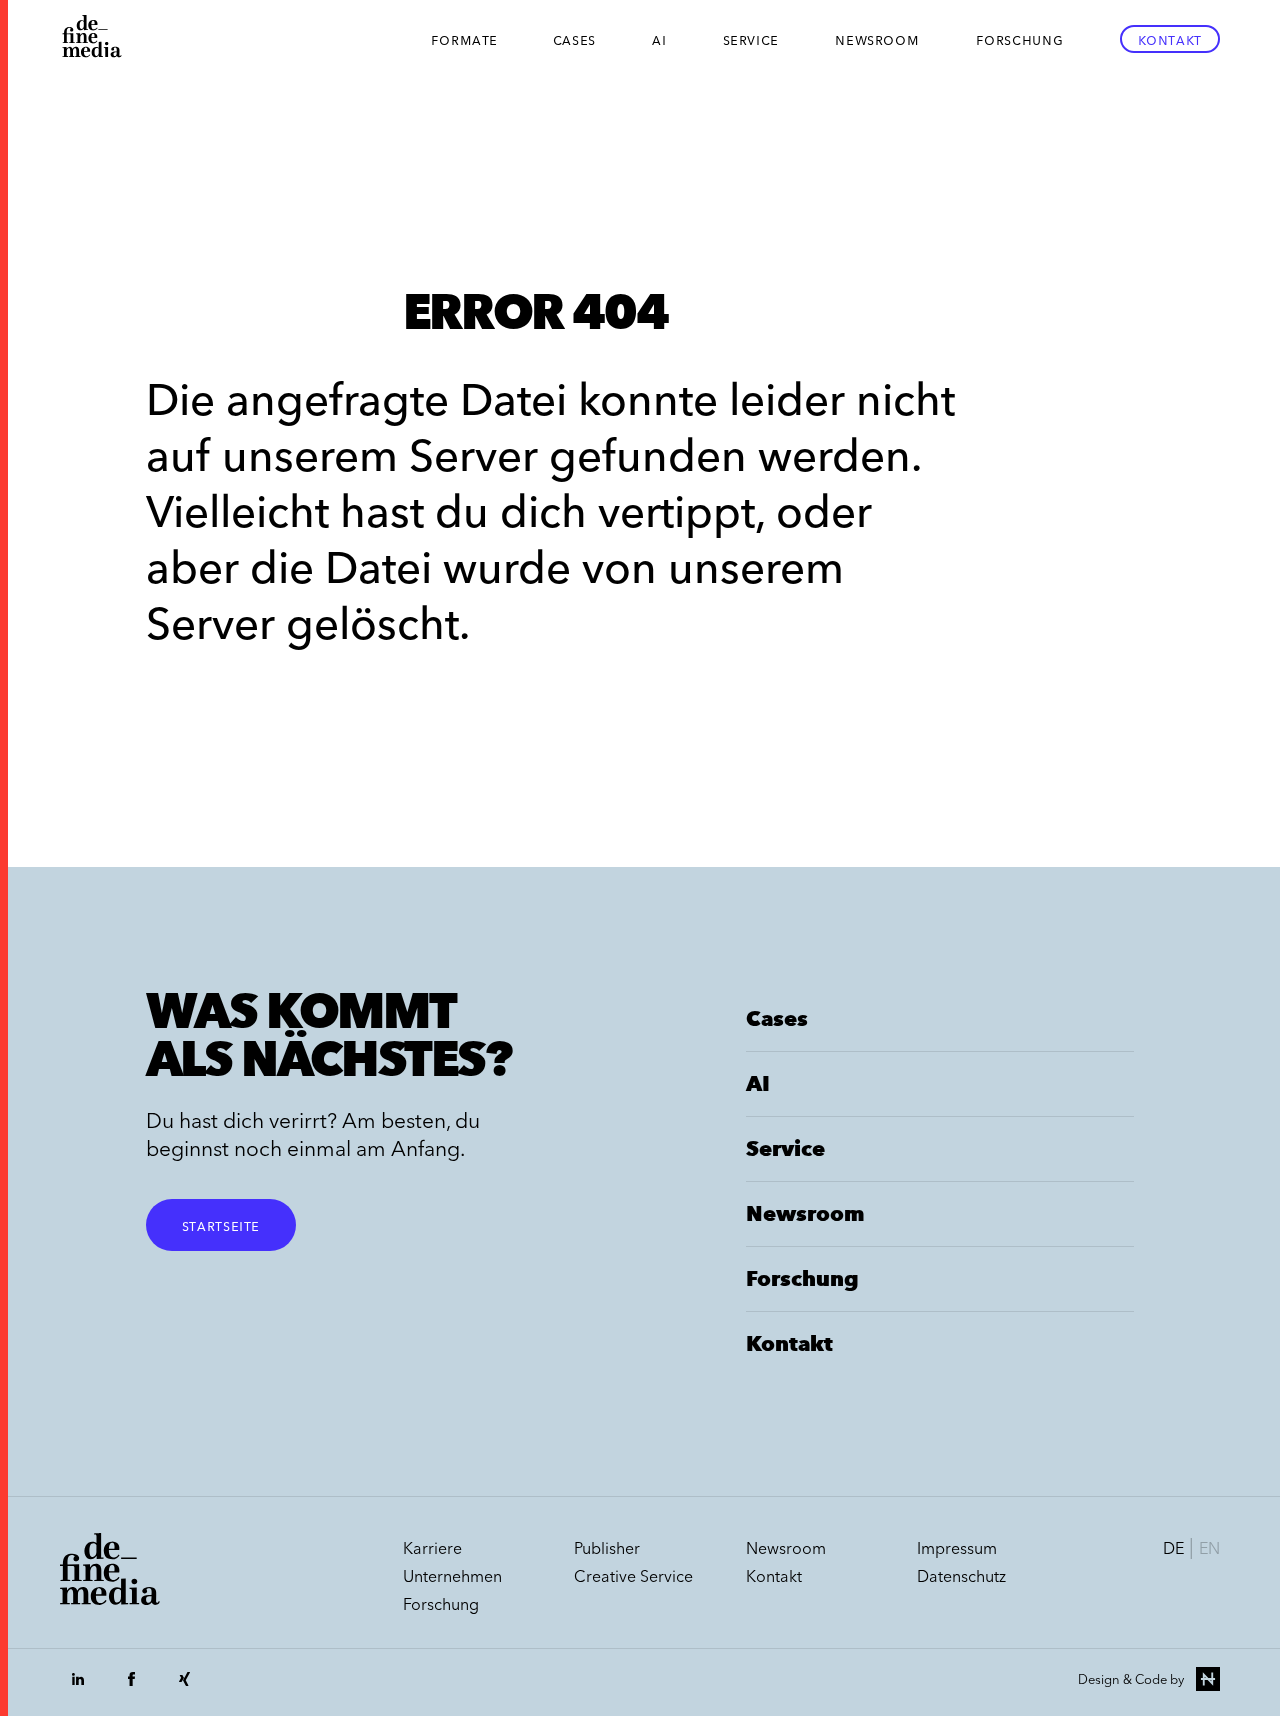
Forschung (1020, 39)
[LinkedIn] (78, 1689)
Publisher (607, 1548)
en (1209, 1548)
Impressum (957, 1548)
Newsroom (877, 39)
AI (659, 39)
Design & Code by (1131, 1679)
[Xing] (184, 1689)
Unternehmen (452, 1576)
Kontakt (1170, 39)
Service (751, 39)
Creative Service (633, 1576)
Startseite (221, 1225)
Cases (574, 39)
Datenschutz (961, 1576)
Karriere (432, 1548)
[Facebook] (131, 1689)
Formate (464, 39)
